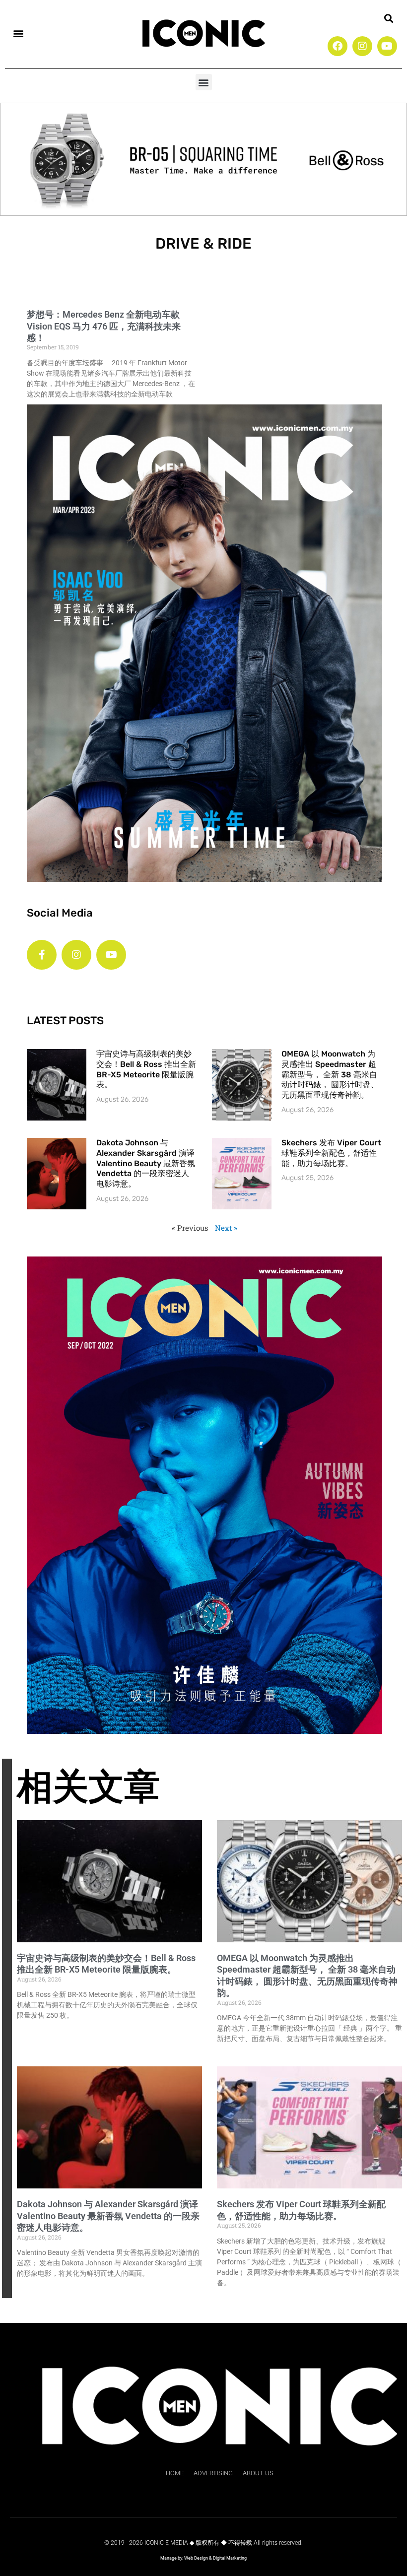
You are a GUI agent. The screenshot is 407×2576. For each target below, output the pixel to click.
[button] (18, 33)
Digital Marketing (230, 2558)
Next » (226, 1228)
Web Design (196, 2558)
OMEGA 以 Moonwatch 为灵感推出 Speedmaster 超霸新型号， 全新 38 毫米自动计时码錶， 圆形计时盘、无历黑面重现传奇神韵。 (330, 1074)
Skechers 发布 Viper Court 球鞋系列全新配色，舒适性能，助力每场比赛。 (331, 1153)
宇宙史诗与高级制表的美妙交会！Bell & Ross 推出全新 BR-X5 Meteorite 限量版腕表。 (146, 1069)
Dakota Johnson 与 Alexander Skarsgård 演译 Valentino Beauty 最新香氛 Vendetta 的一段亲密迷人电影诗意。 (146, 1163)
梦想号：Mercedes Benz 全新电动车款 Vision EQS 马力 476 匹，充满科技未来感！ (104, 326)
